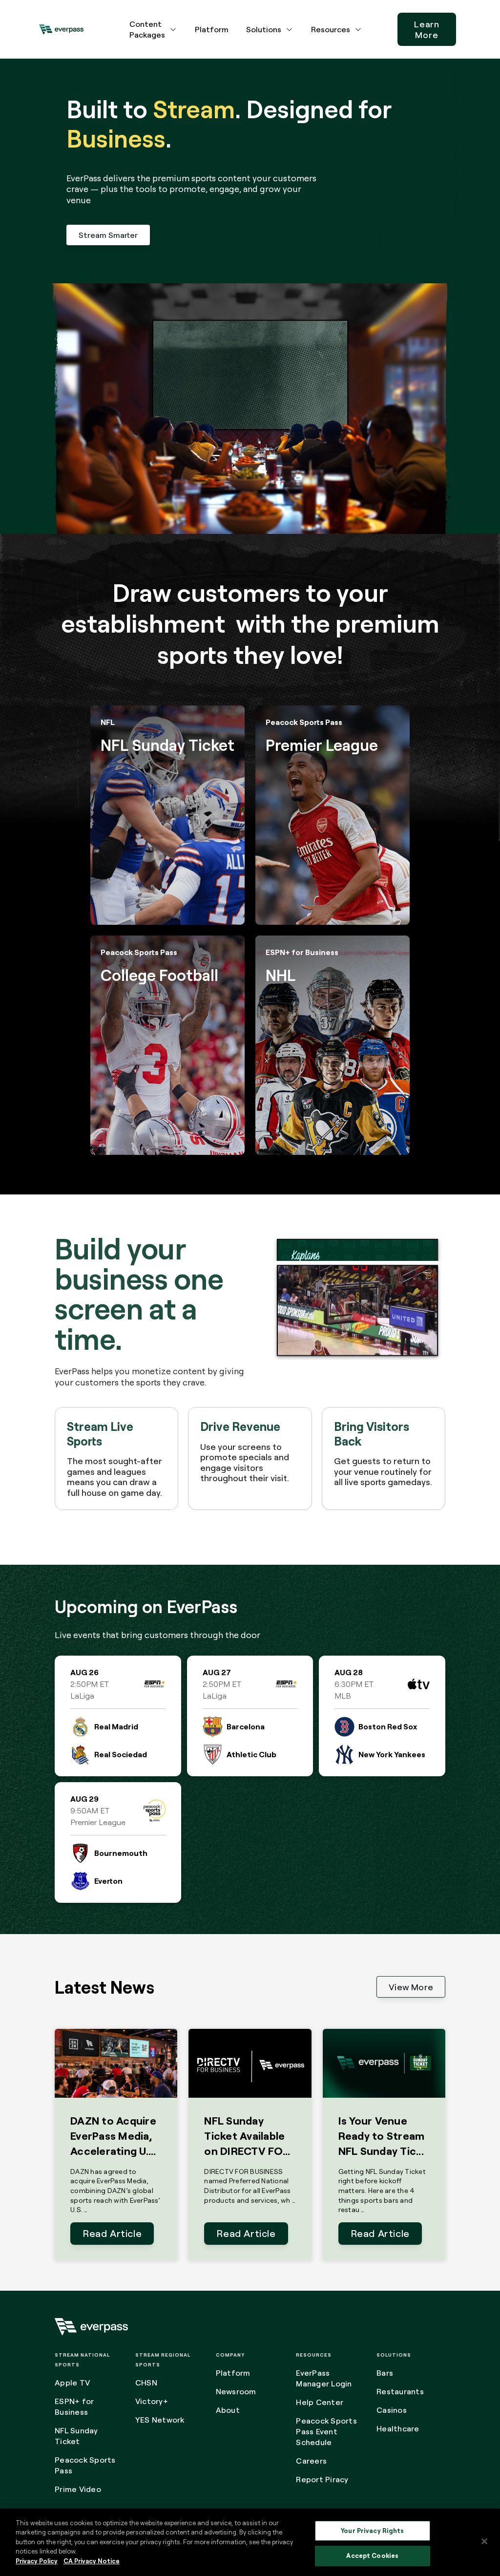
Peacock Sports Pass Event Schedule (326, 2431)
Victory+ (152, 2401)
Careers (311, 2461)
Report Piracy (322, 2479)
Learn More (427, 29)
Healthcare (398, 2428)
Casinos (392, 2410)
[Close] (484, 2541)
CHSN (146, 2383)
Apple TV (72, 2383)
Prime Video (78, 2489)
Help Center (320, 2402)
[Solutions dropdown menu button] (290, 29)
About (228, 2410)
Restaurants (400, 2391)
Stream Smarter (108, 235)
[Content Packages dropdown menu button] (173, 29)
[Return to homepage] (61, 29)
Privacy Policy (37, 2561)
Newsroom (236, 2391)
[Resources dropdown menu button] (358, 29)
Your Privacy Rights (372, 2531)
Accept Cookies (372, 2555)
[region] (250, 2542)
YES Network (160, 2420)
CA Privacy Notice (92, 2561)
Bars (385, 2373)
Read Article (112, 2233)
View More (411, 1987)
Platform (212, 29)
